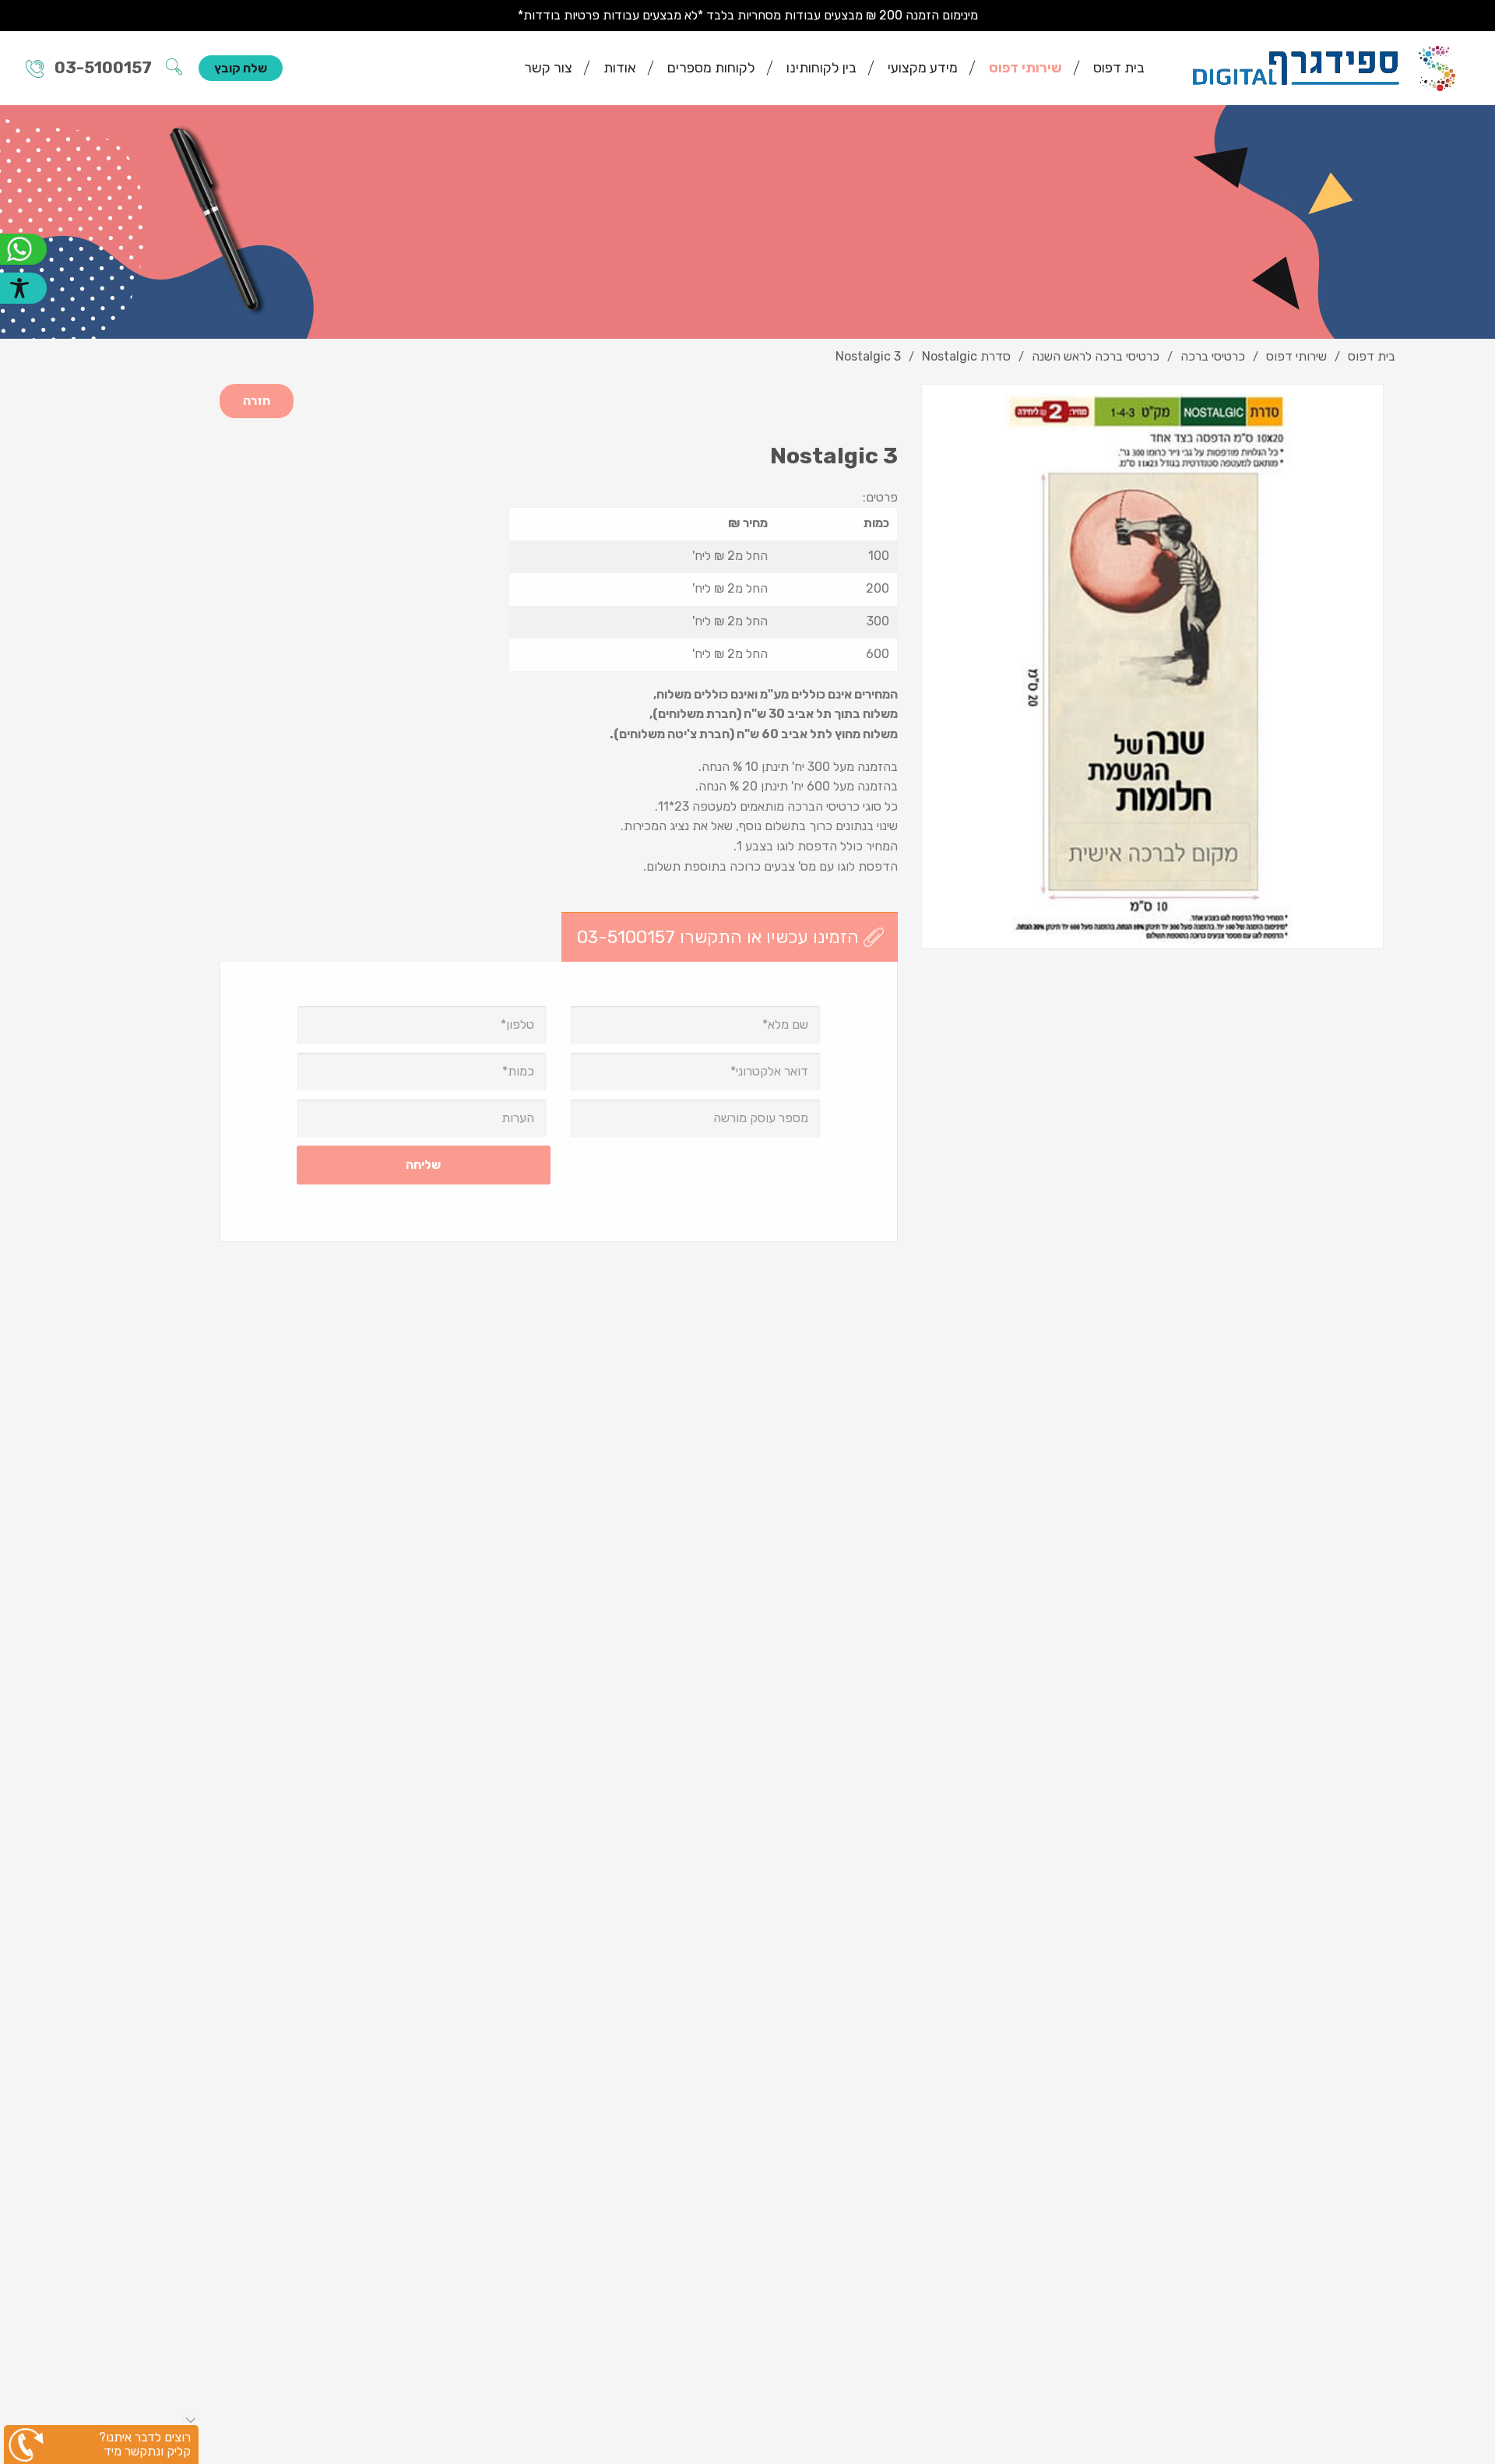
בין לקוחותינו (821, 68)
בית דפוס (1119, 68)
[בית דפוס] (1324, 67)
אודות (620, 68)
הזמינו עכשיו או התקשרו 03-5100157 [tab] (718, 937)
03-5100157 (103, 68)
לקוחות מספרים (711, 68)
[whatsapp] (23, 249)
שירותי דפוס (1025, 68)
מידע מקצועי (923, 68)
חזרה (257, 401)
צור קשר (548, 68)
